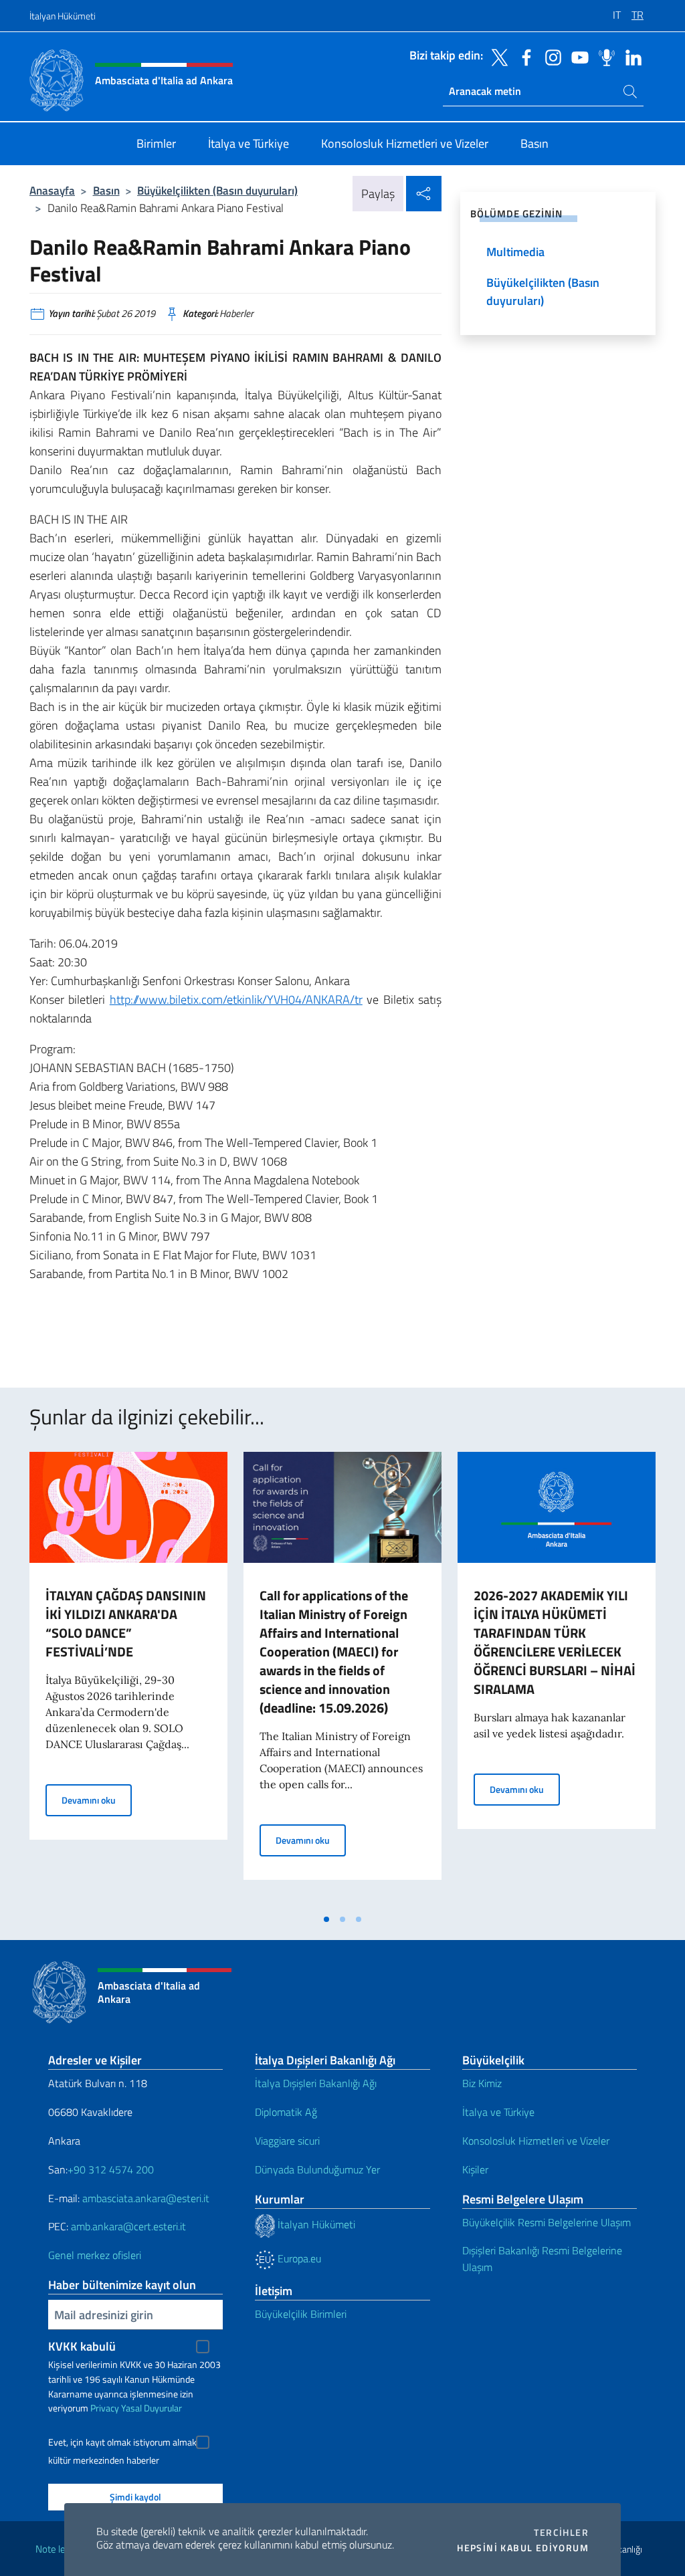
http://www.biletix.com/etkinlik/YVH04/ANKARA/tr (236, 999)
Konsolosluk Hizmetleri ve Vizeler (536, 2141)
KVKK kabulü (82, 2346)
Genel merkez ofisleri (95, 2255)
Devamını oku (97, 1800)
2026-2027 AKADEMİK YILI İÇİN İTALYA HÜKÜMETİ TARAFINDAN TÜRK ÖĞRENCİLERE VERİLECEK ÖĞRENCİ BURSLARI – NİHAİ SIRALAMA (555, 1642)
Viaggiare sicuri (287, 2141)
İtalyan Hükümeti (63, 16)
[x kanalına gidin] (496, 56)
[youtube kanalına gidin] (577, 56)
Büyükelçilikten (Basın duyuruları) (217, 190)
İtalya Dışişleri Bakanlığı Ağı (316, 2083)
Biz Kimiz (482, 2083)
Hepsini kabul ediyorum (523, 2548)
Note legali (58, 2549)
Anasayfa (52, 190)
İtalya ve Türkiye (498, 2112)
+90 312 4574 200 (111, 2169)
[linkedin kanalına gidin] (630, 56)
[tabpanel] (128, 1679)
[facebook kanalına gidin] (523, 56)
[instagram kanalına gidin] (550, 56)
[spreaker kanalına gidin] (603, 56)
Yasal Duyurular (152, 2408)
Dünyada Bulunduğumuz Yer (317, 2169)
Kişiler (475, 2169)
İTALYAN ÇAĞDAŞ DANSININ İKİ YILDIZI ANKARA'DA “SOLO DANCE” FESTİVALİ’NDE (126, 1623)
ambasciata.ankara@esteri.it (146, 2198)
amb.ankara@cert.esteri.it (128, 2226)
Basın (106, 190)
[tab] (326, 1919)
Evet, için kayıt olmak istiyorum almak (122, 2442)
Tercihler (561, 2533)
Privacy (105, 2408)
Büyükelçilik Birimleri (301, 2314)
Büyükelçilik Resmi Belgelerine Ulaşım (547, 2222)
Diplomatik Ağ (286, 2112)
